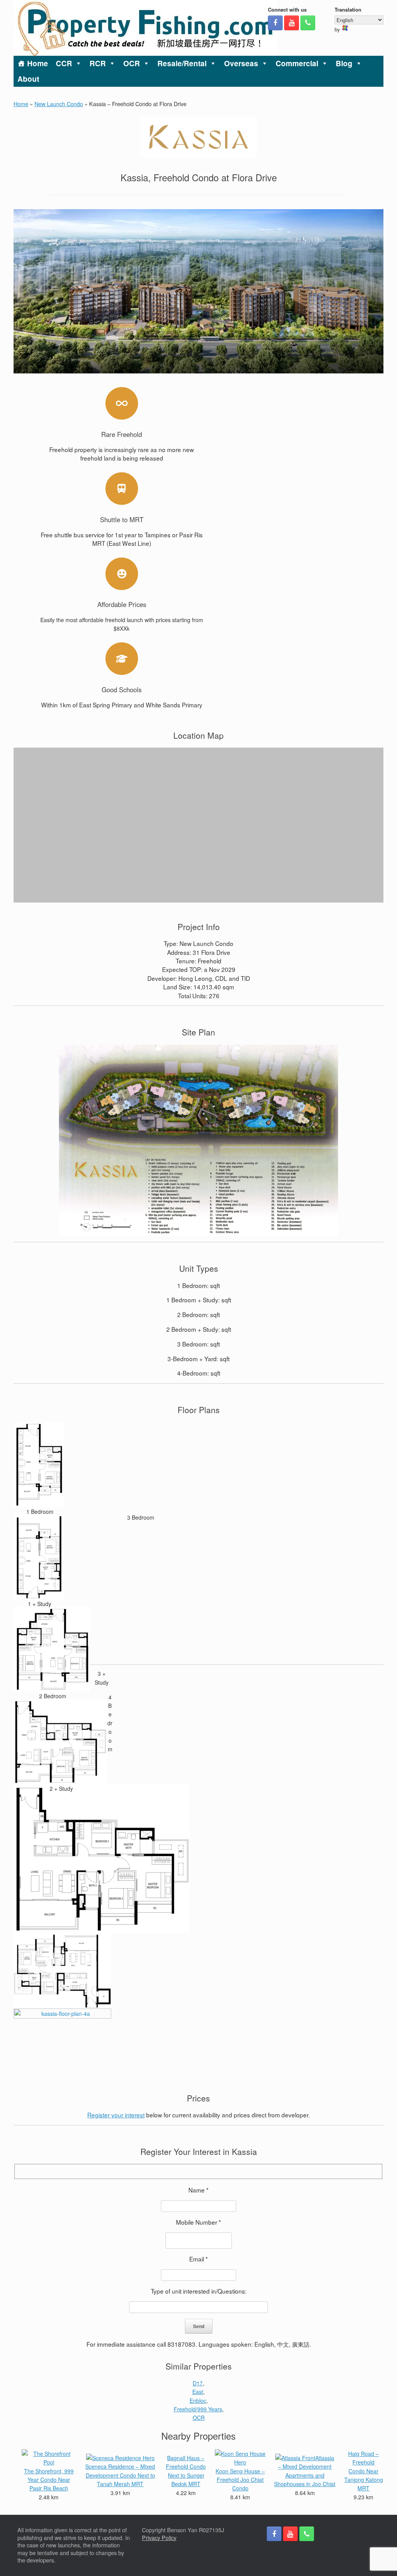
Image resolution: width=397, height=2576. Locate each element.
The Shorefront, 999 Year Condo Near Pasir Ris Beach (49, 2480)
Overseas (241, 63)
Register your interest (116, 2115)
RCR (98, 63)
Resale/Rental (182, 63)
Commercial (297, 63)
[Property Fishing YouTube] (292, 23)
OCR (132, 63)
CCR (64, 63)
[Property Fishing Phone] (308, 23)
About (28, 79)
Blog (344, 63)
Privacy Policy (159, 2538)
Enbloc (198, 2401)
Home (38, 63)
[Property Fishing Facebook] (275, 23)
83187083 (181, 2344)
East (198, 2392)
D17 (198, 2383)
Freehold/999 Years (198, 2409)
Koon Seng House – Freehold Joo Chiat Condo (240, 2480)
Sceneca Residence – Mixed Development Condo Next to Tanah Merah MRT (120, 2475)
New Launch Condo (59, 104)
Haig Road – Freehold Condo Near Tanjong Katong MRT (364, 2471)
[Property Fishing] (145, 28)
